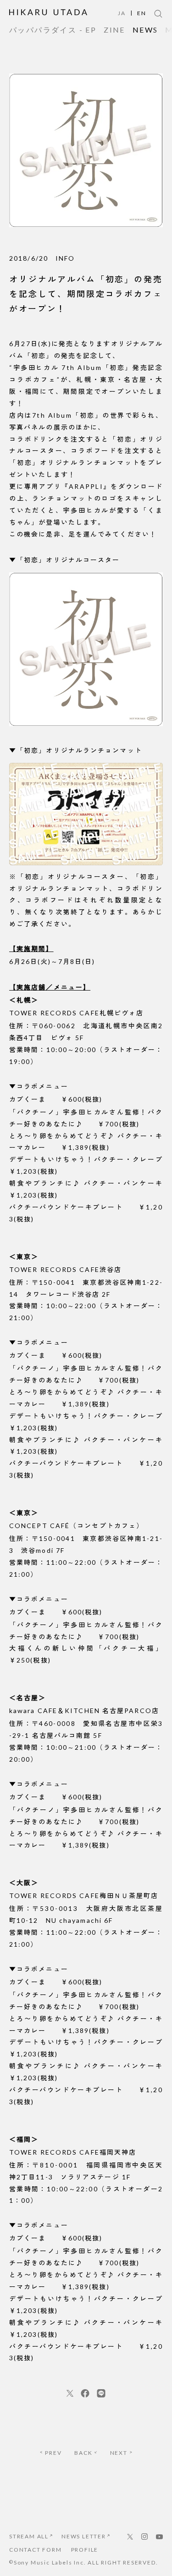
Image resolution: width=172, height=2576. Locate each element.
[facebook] (85, 2393)
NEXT (119, 2453)
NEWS (145, 30)
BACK (83, 2453)
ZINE (114, 30)
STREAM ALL (29, 2536)
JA (122, 13)
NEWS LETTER (84, 2536)
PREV (53, 2453)
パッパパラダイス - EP (53, 30)
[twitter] (70, 2393)
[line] (101, 2393)
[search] (158, 14)
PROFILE (85, 2550)
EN (142, 13)
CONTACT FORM (36, 2550)
